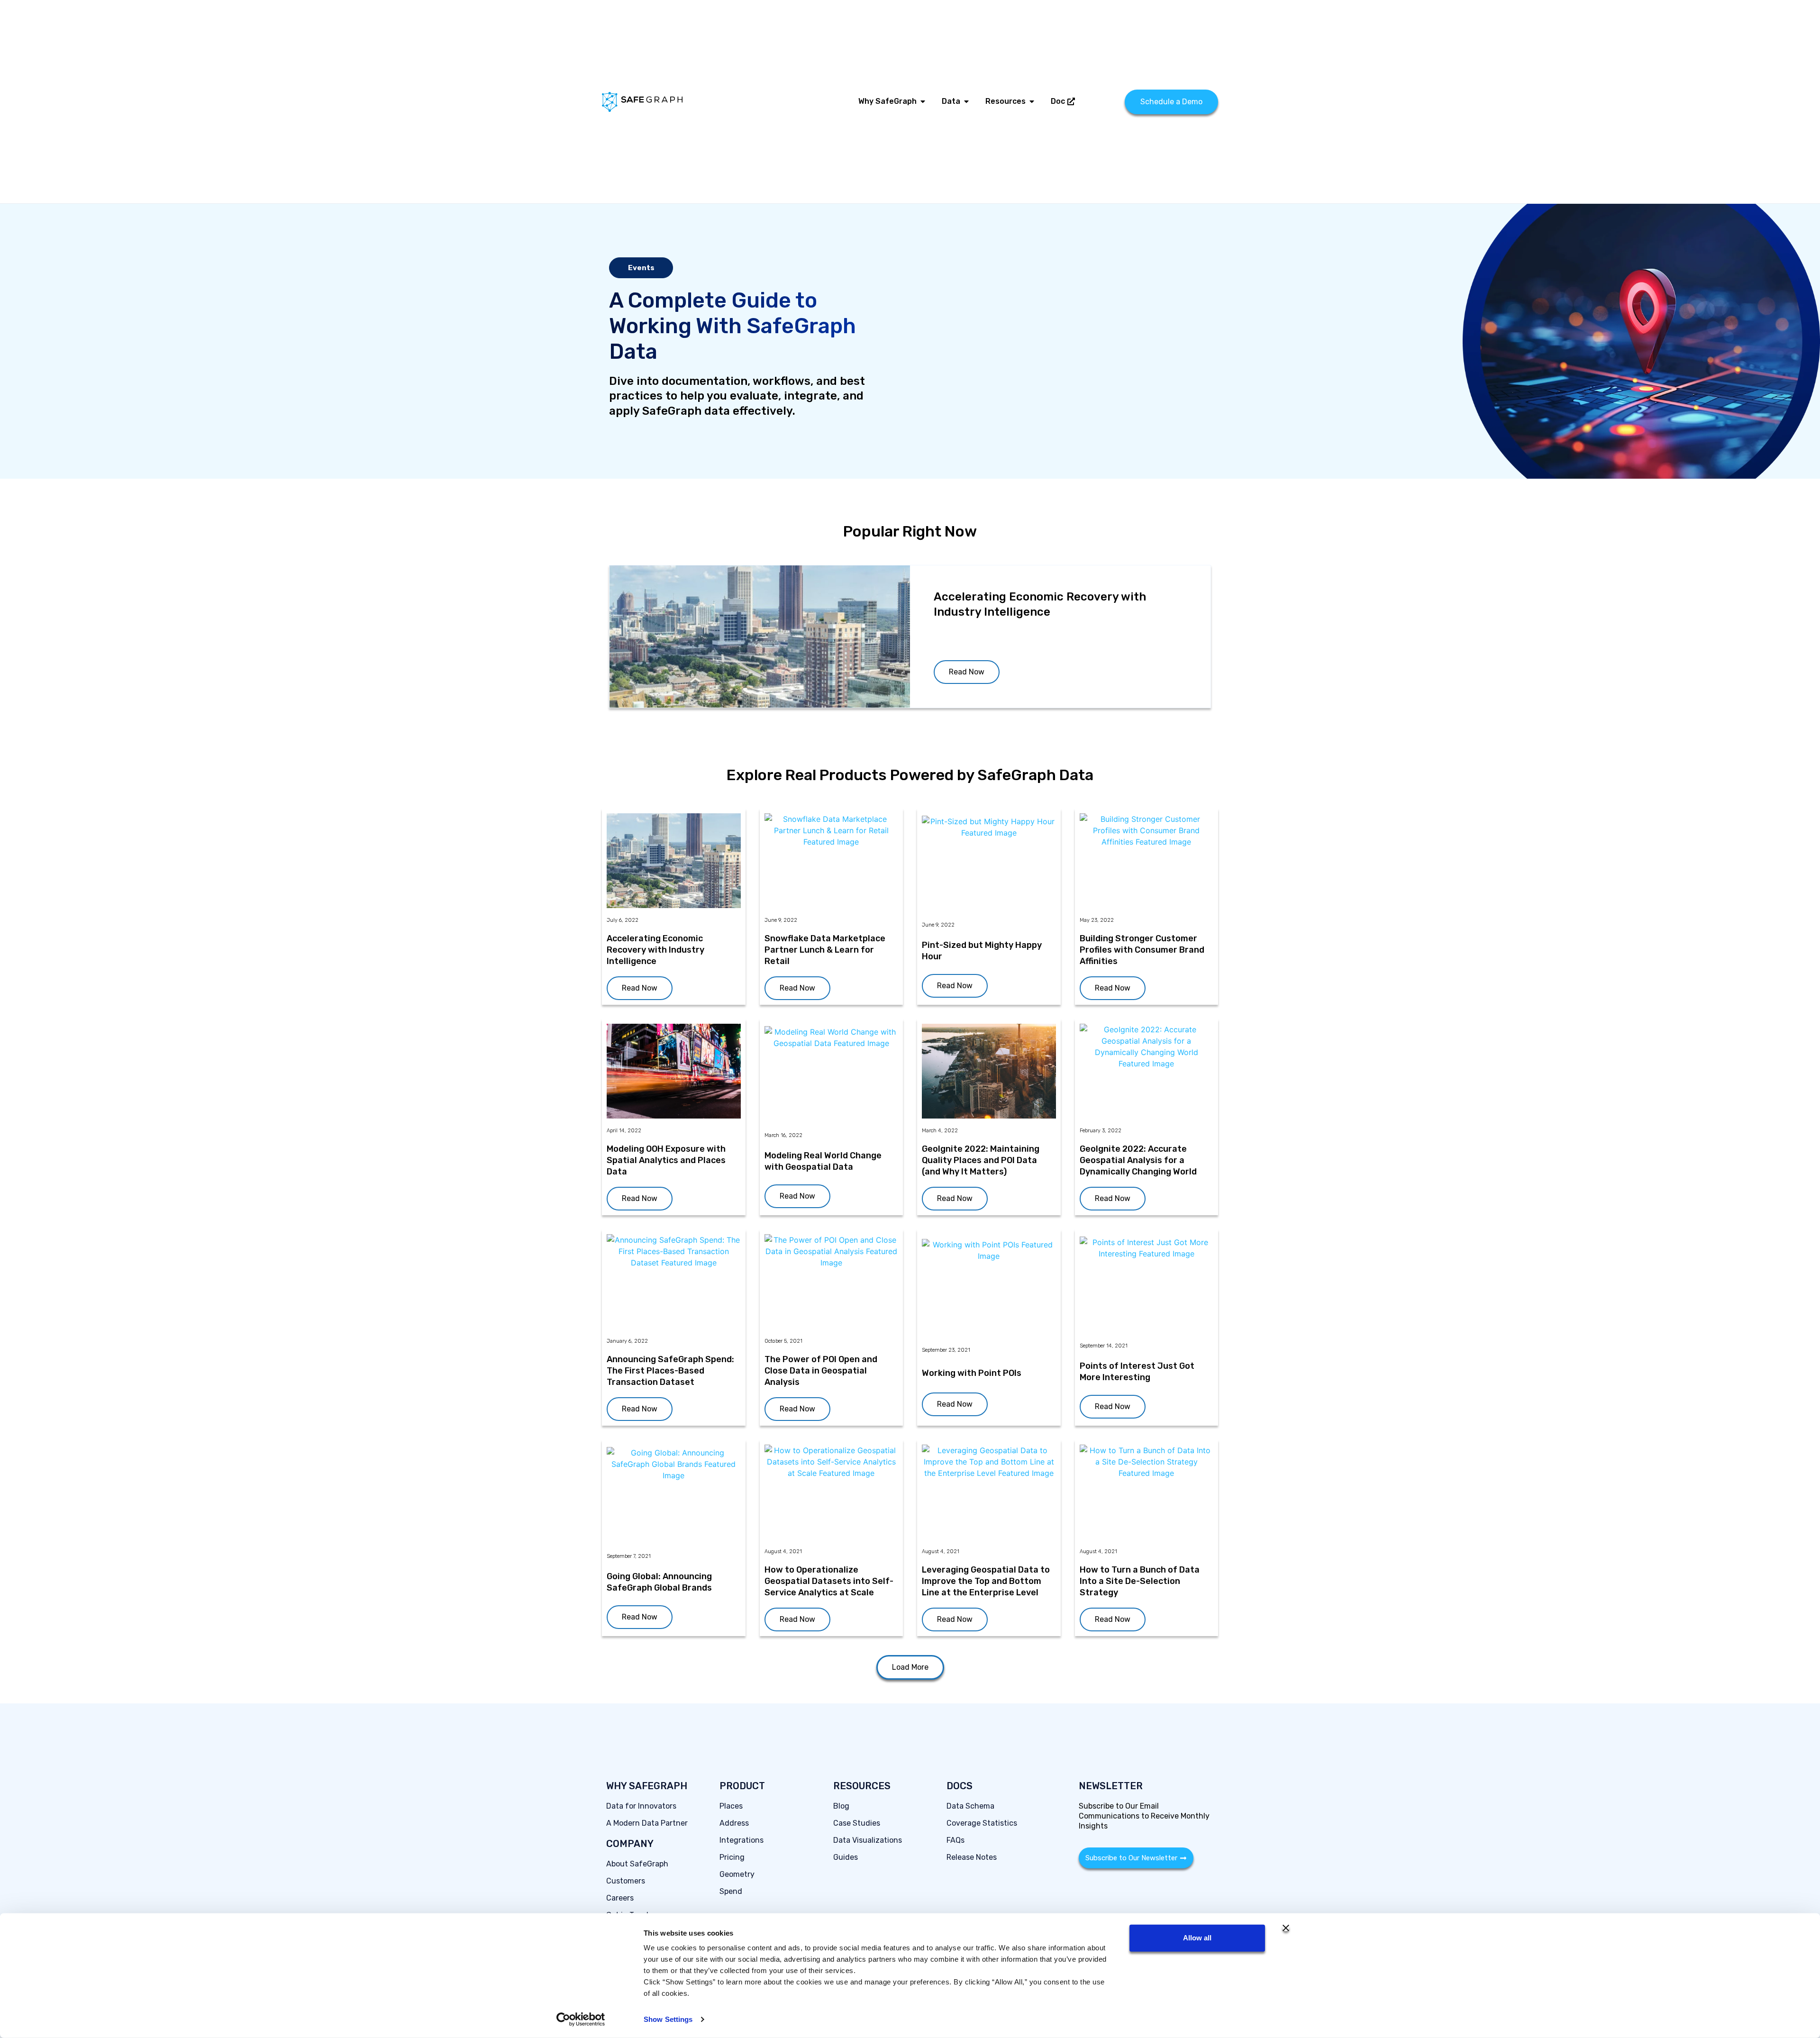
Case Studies (857, 1823)
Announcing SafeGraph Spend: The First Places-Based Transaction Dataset (670, 1371)
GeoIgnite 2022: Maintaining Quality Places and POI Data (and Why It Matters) (981, 1160)
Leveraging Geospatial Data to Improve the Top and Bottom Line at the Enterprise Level (986, 1581)
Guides (846, 1857)
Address (734, 1823)
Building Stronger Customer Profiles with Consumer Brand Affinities (1142, 950)
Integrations (742, 1840)
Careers (620, 1898)
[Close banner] (1286, 1928)
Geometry (737, 1874)
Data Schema (970, 1806)
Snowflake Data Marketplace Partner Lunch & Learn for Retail (825, 950)
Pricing (732, 1857)
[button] (910, 1667)
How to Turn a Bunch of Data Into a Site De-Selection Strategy (1140, 1581)
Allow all (1197, 1938)
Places (731, 1806)
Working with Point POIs (972, 1373)
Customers (626, 1881)
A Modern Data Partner (647, 1823)
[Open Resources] (1032, 101)
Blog (841, 1806)
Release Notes (972, 1857)
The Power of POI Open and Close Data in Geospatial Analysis (821, 1371)
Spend (731, 1891)
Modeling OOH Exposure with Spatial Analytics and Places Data (666, 1160)
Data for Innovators (641, 1806)
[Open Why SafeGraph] (923, 101)
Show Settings (668, 2019)
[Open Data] (966, 101)
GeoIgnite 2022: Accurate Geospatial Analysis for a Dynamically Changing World (1138, 1160)
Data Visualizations (868, 1840)
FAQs (955, 1840)
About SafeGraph (637, 1864)
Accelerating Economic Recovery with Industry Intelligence (655, 950)
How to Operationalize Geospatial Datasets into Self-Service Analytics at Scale (829, 1581)
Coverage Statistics (982, 1823)
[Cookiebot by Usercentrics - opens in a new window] (581, 2020)
